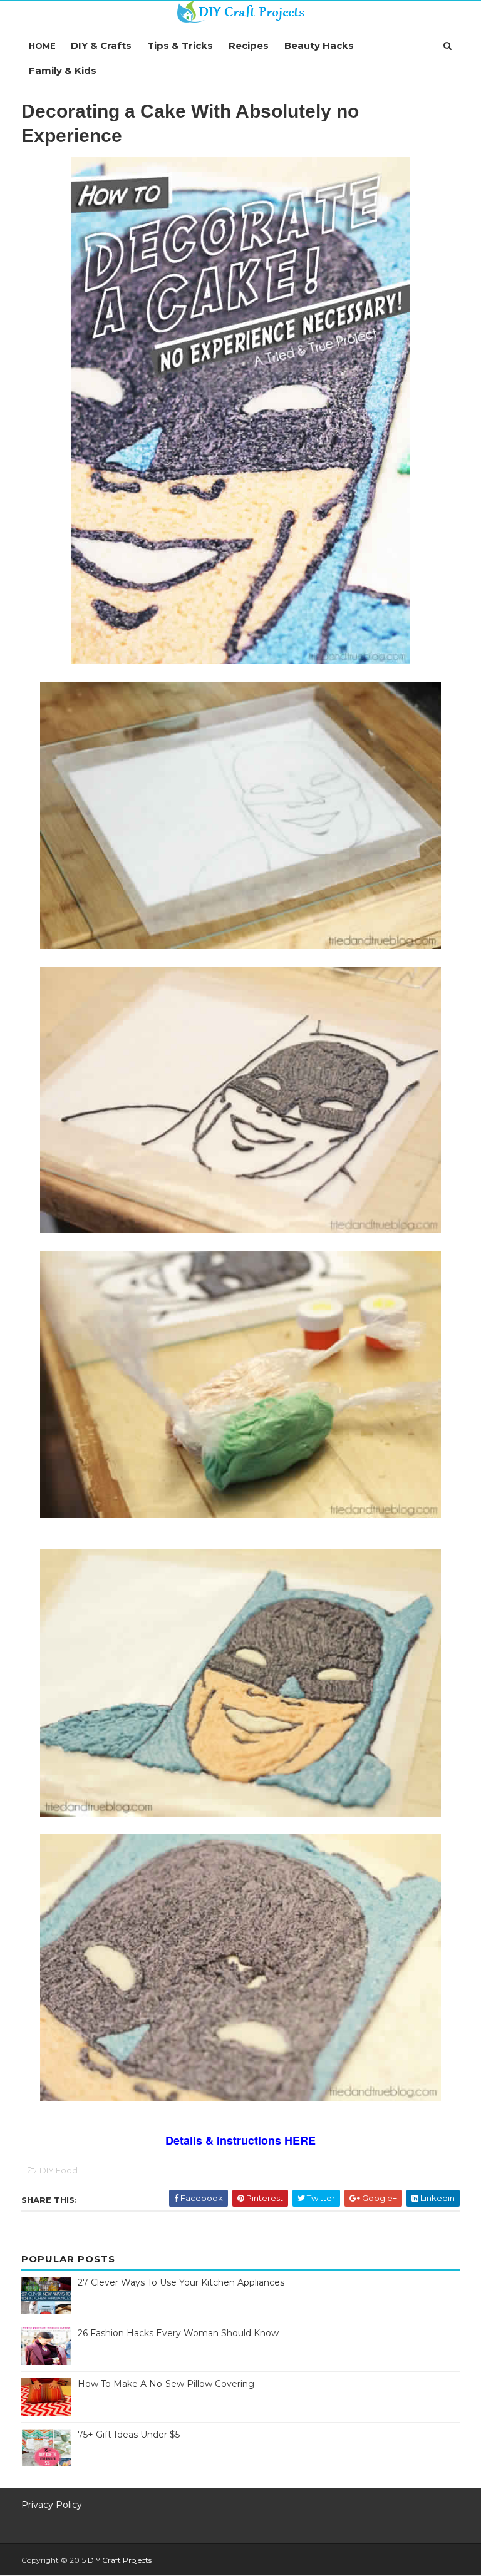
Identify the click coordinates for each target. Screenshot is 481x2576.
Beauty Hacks (319, 45)
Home (42, 46)
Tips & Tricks (180, 45)
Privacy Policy (52, 2505)
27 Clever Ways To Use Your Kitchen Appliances (181, 2282)
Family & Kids (63, 70)
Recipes (249, 45)
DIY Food (59, 2170)
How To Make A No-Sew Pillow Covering (166, 2384)
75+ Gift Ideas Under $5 (129, 2435)
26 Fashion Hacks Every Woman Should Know (178, 2333)
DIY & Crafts (101, 45)
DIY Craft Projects (120, 2560)
